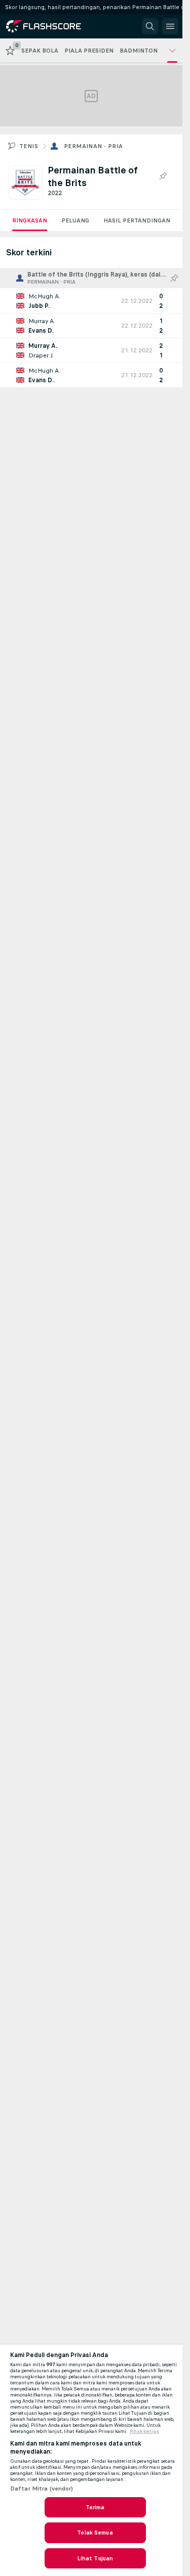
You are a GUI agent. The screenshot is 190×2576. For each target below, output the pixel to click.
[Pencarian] (150, 26)
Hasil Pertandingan (137, 220)
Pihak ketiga (144, 2431)
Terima (95, 2507)
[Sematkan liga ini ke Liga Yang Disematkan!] (163, 176)
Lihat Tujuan (95, 2558)
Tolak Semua (95, 2533)
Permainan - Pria (93, 146)
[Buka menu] (170, 26)
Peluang (75, 220)
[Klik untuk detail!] (91, 301)
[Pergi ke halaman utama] (52, 26)
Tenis (29, 146)
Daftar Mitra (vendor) (42, 2489)
